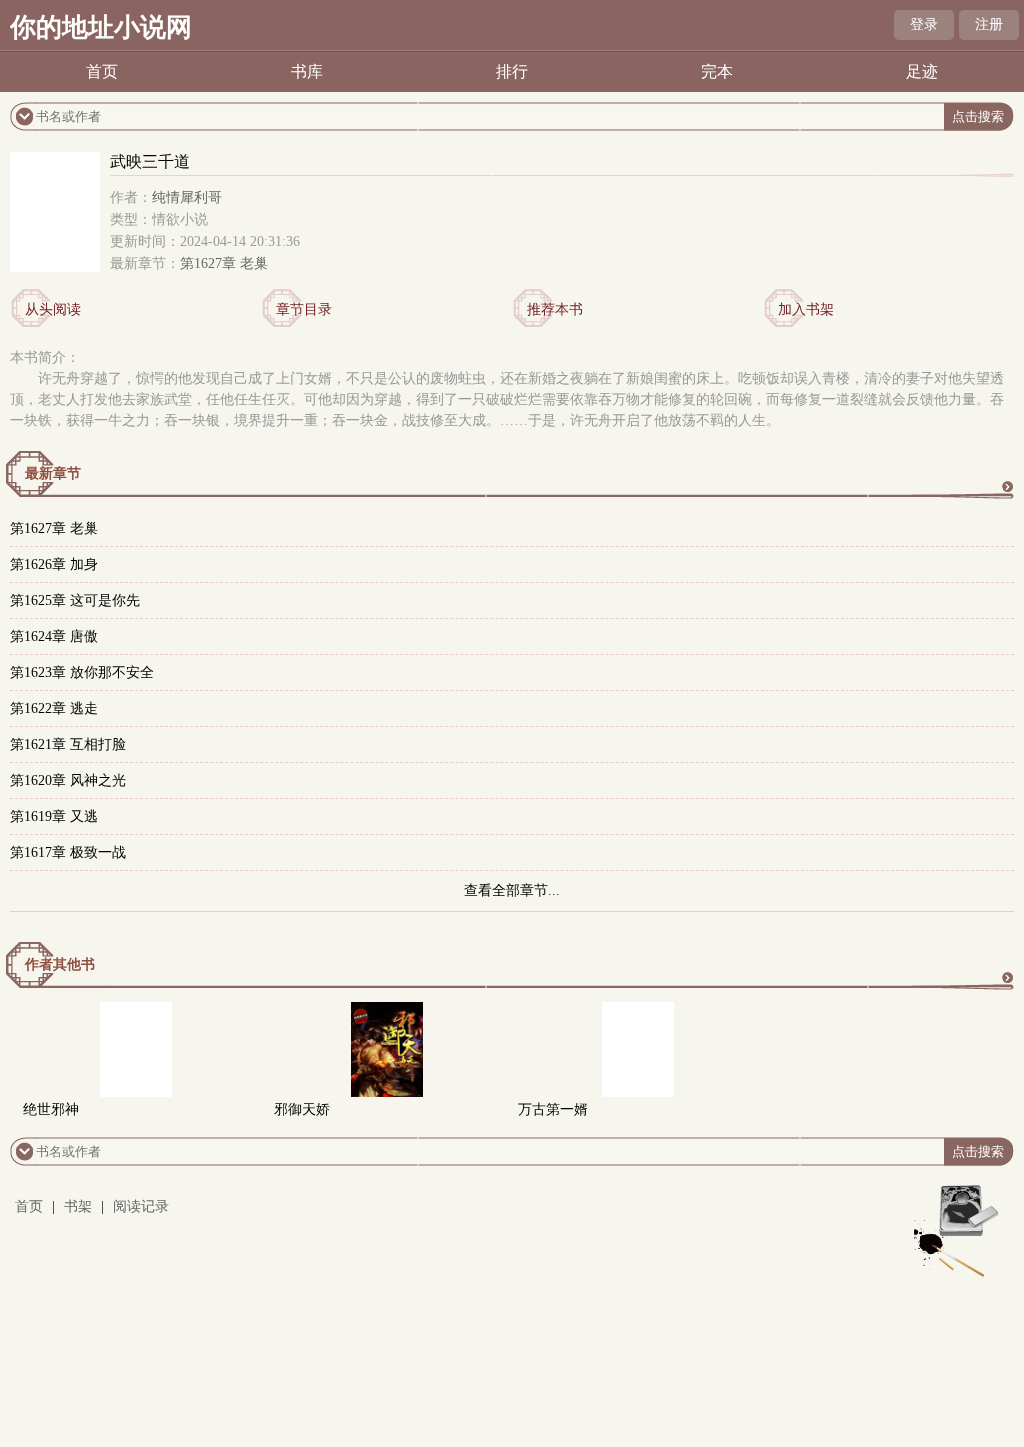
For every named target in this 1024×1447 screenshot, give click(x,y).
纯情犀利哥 (187, 197)
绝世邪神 (51, 1109)
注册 (989, 24)
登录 (924, 24)
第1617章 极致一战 (68, 852)
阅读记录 (141, 1206)
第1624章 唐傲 (54, 636)
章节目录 (304, 309)
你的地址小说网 (101, 27)
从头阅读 (53, 309)
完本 (717, 71)
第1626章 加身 (54, 564)
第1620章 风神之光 (68, 780)
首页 (102, 71)
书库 (307, 71)
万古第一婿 (553, 1109)
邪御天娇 (302, 1109)
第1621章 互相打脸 (68, 744)
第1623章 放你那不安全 (82, 672)
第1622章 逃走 (54, 708)
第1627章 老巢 (224, 263)
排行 (512, 71)
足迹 (922, 71)
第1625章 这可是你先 (75, 600)
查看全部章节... (512, 890)
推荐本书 (555, 309)
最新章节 (53, 473)
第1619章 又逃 (54, 816)
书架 (78, 1206)
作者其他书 (60, 964)
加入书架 (806, 309)
